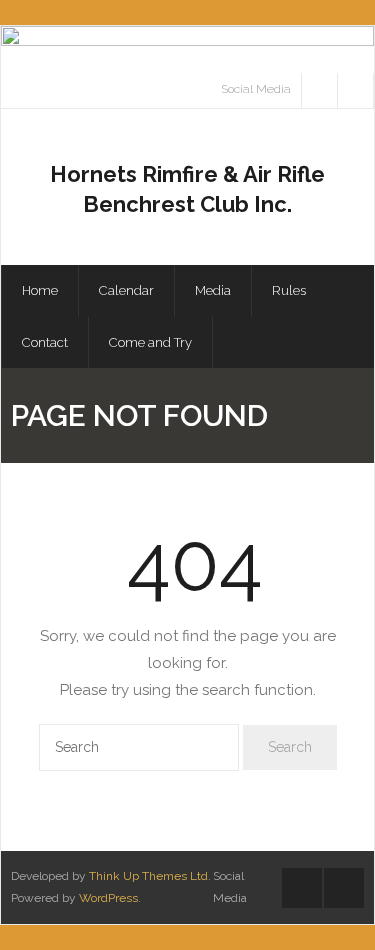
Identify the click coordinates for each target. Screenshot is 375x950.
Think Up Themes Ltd (148, 876)
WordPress (108, 898)
